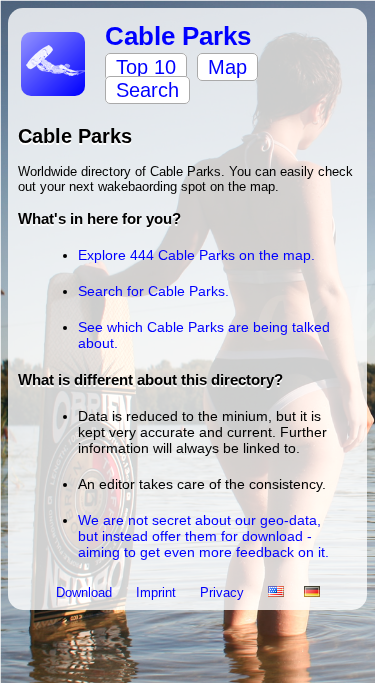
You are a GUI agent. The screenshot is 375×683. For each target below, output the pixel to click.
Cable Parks (178, 36)
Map (227, 67)
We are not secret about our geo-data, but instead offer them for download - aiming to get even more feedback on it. (203, 536)
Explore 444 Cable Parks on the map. (196, 255)
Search (147, 90)
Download (86, 592)
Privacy (224, 592)
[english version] (276, 592)
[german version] (312, 592)
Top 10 (146, 67)
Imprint (158, 592)
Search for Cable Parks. (153, 291)
